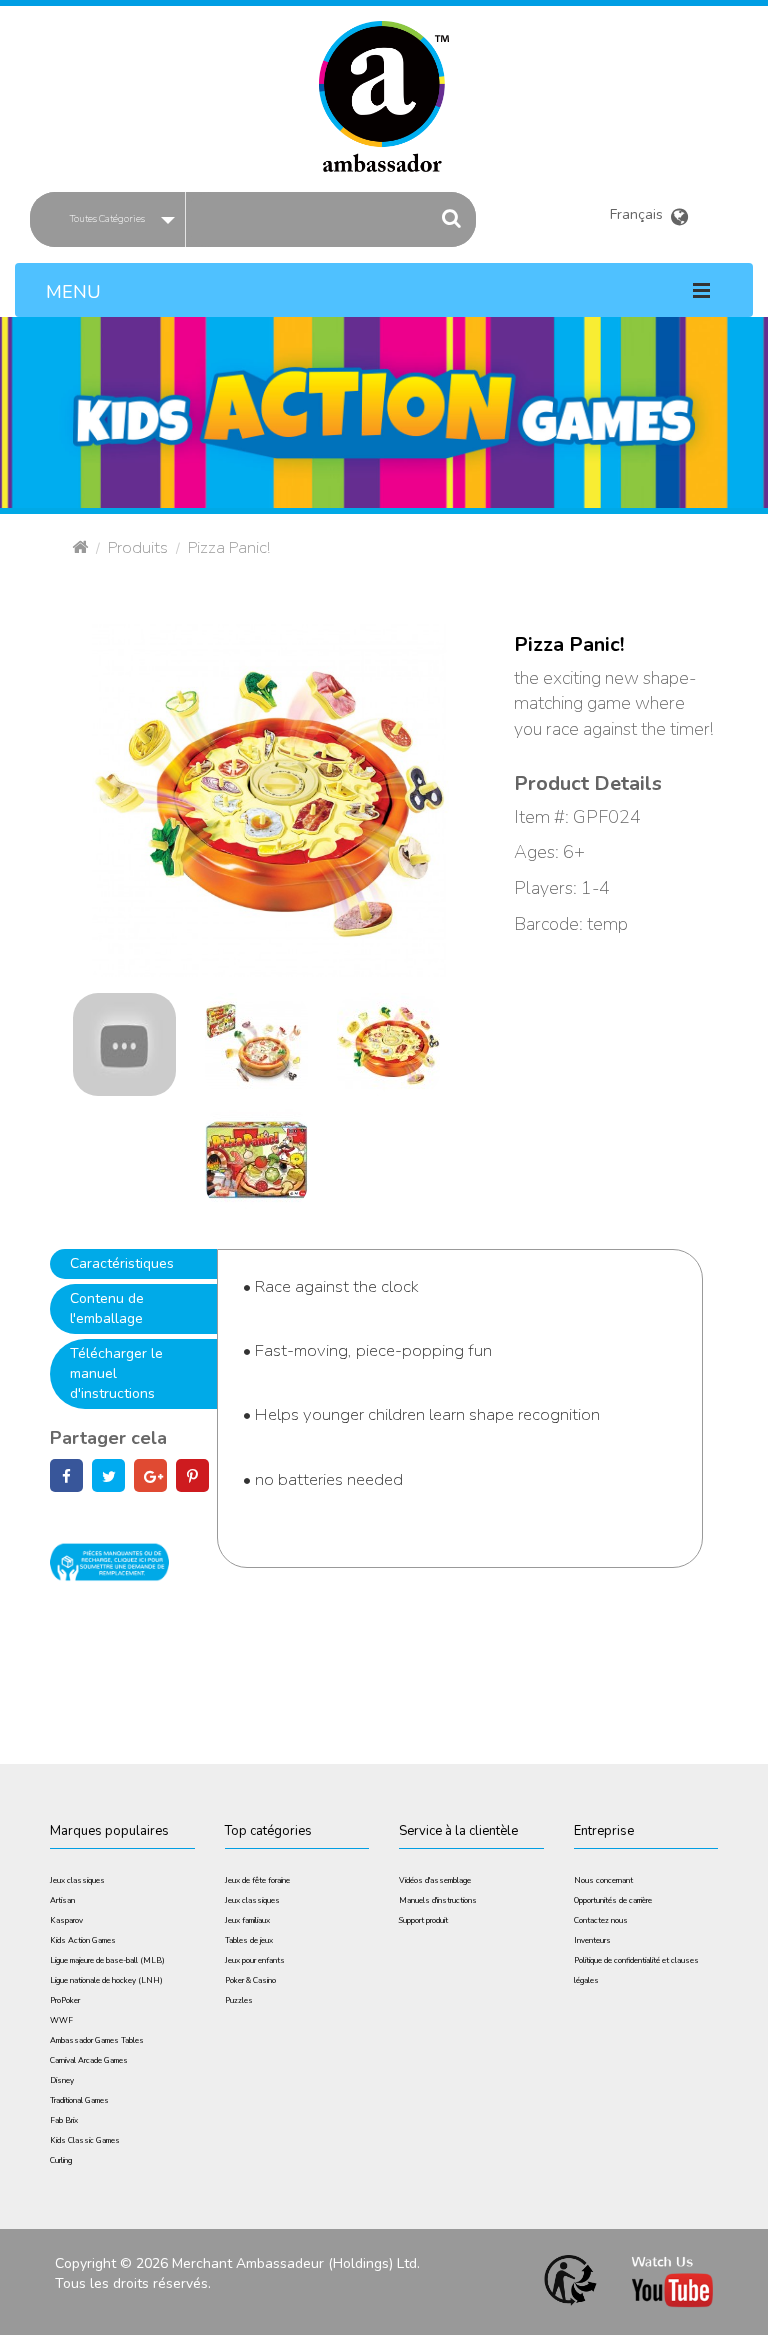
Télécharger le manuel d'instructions (116, 1373)
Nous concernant (603, 1880)
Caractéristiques (122, 1263)
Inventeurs (592, 1940)
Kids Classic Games (85, 2140)
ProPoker (65, 2000)
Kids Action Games (83, 1940)
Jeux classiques (77, 1880)
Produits (138, 547)
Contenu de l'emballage (107, 1308)
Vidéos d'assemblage (435, 1880)
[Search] (452, 218)
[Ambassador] (384, 83)
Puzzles (239, 2000)
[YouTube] (124, 1043)
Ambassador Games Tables (97, 2040)
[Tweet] (108, 1477)
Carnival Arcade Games (89, 2060)
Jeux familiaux (247, 1920)
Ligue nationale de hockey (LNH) (106, 1980)
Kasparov (66, 1920)
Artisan (62, 1900)
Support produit (423, 1920)
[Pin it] (192, 1477)
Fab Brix (64, 2120)
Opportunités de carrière (613, 1900)
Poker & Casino (250, 1980)
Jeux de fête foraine (257, 1880)
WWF (61, 2020)
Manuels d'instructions (438, 1900)
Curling (61, 2160)
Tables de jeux (249, 1940)
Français (640, 211)
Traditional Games (79, 2100)
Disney (62, 2080)
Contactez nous (601, 1920)
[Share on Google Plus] (150, 1477)
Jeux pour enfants (255, 1960)
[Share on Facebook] (66, 1477)
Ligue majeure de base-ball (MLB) (107, 1960)
